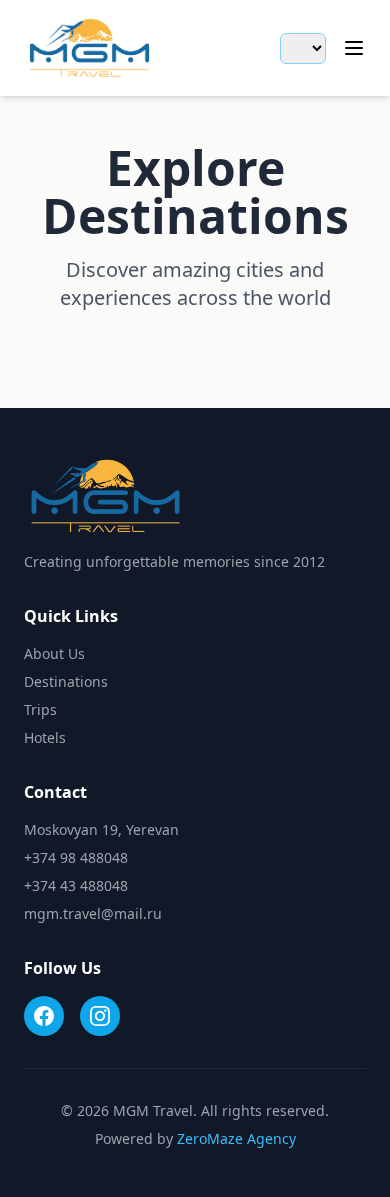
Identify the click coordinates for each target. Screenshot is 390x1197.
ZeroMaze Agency (236, 1138)
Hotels (45, 737)
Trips (40, 709)
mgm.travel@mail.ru (93, 913)
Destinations (66, 681)
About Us (54, 653)
